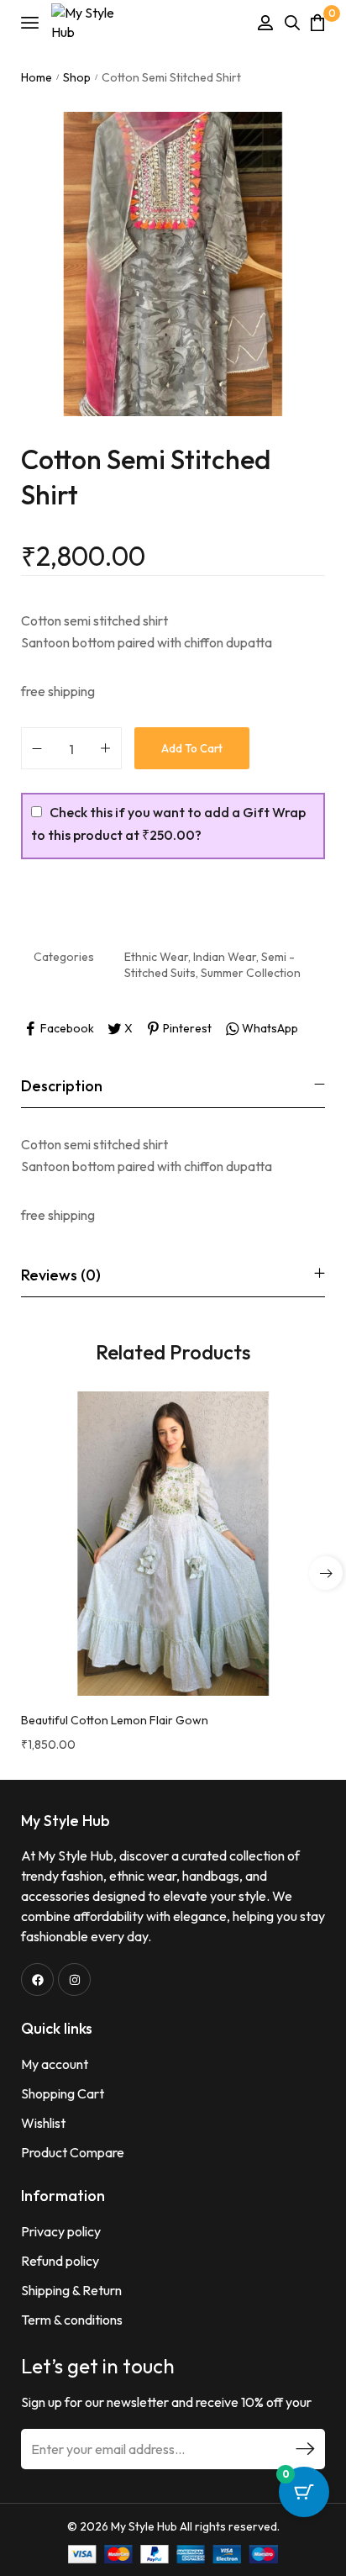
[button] (326, 1573)
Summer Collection (251, 973)
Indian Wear (225, 957)
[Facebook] (37, 1980)
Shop (77, 77)
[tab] (173, 1086)
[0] (317, 22)
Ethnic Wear (156, 957)
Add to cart (192, 748)
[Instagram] (74, 1980)
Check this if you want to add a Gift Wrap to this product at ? (168, 823)
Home (37, 77)
